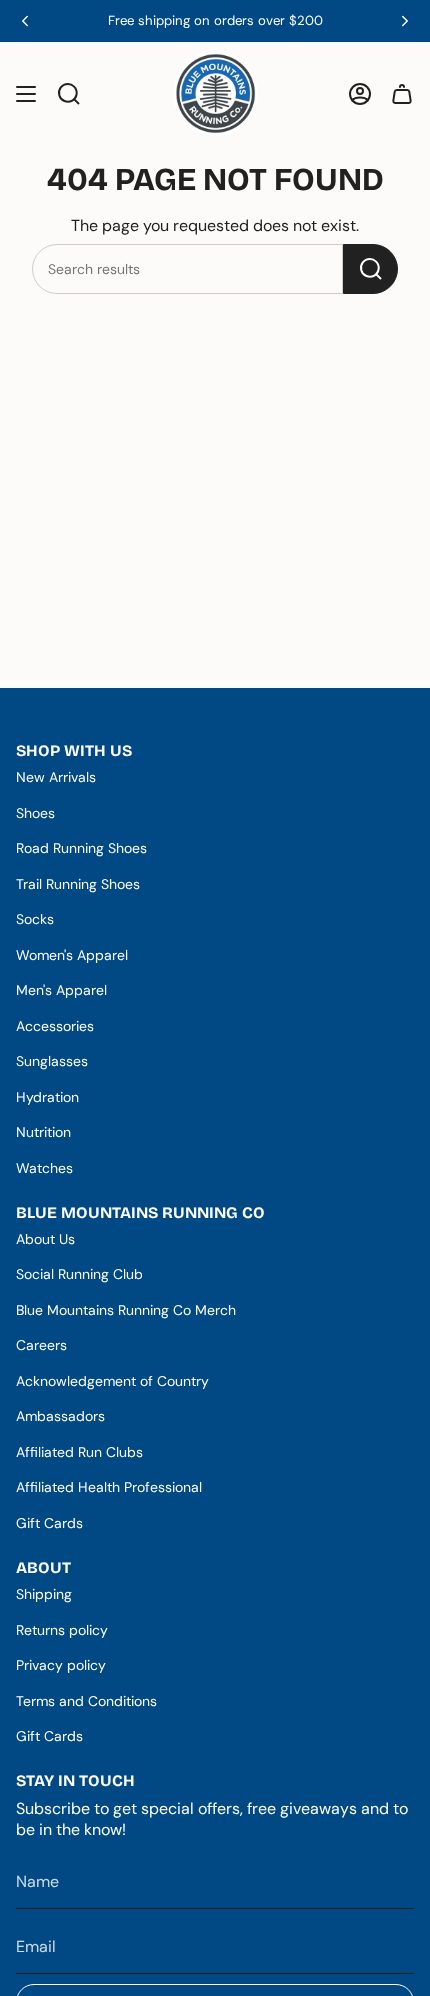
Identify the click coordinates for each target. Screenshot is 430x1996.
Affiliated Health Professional (109, 1487)
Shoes (35, 813)
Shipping (44, 1594)
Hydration (47, 1097)
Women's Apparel (72, 955)
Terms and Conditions (86, 1701)
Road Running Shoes (81, 848)
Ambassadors (60, 1416)
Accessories (55, 1026)
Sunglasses (52, 1061)
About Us (45, 1239)
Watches (44, 1168)
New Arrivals (56, 777)
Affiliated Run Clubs (79, 1452)
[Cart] (402, 93)
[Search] (370, 269)
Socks (35, 919)
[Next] (405, 21)
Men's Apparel (61, 990)
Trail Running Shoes (78, 884)
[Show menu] (26, 93)
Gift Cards (49, 1523)
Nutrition (43, 1132)
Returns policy (62, 1630)
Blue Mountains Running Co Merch (126, 1310)
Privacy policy (61, 1665)
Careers (41, 1345)
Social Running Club (79, 1274)
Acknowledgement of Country (112, 1381)
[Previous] (25, 21)
